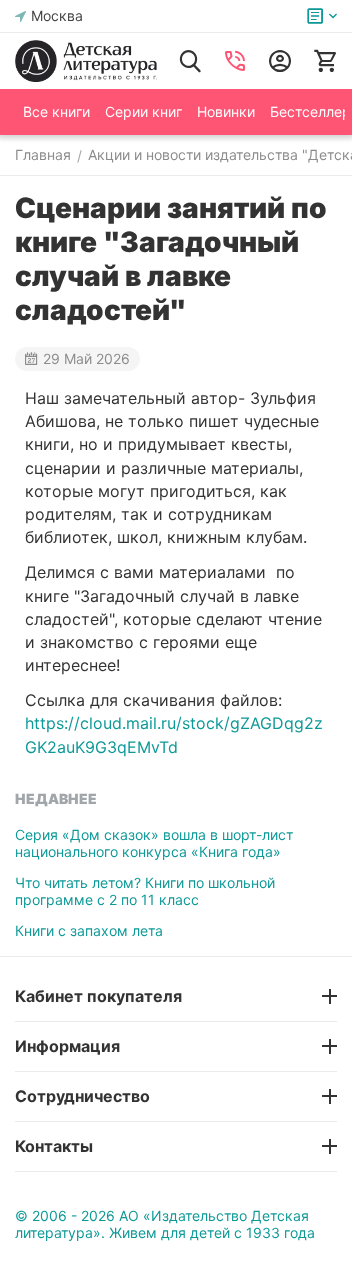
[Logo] (86, 61)
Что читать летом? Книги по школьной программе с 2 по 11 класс (145, 891)
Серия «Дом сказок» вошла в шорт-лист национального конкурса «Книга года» (154, 843)
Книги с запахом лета (89, 930)
